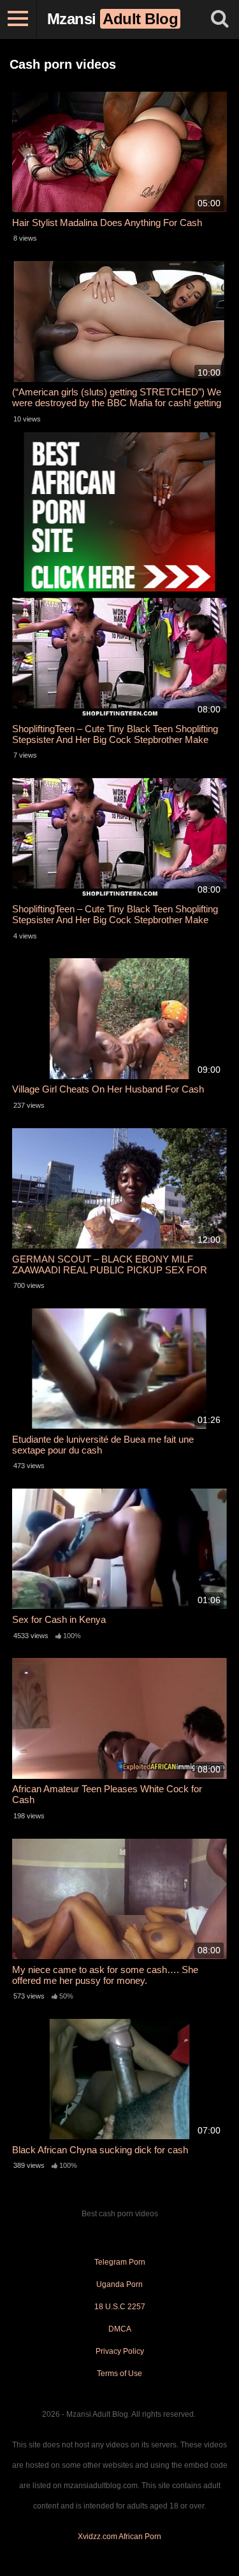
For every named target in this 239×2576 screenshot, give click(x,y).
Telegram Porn (120, 2262)
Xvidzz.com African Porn (119, 2537)
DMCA (120, 2329)
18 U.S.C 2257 (120, 2307)
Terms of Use (119, 2374)
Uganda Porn (119, 2284)
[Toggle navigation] (18, 19)
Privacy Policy (120, 2351)
